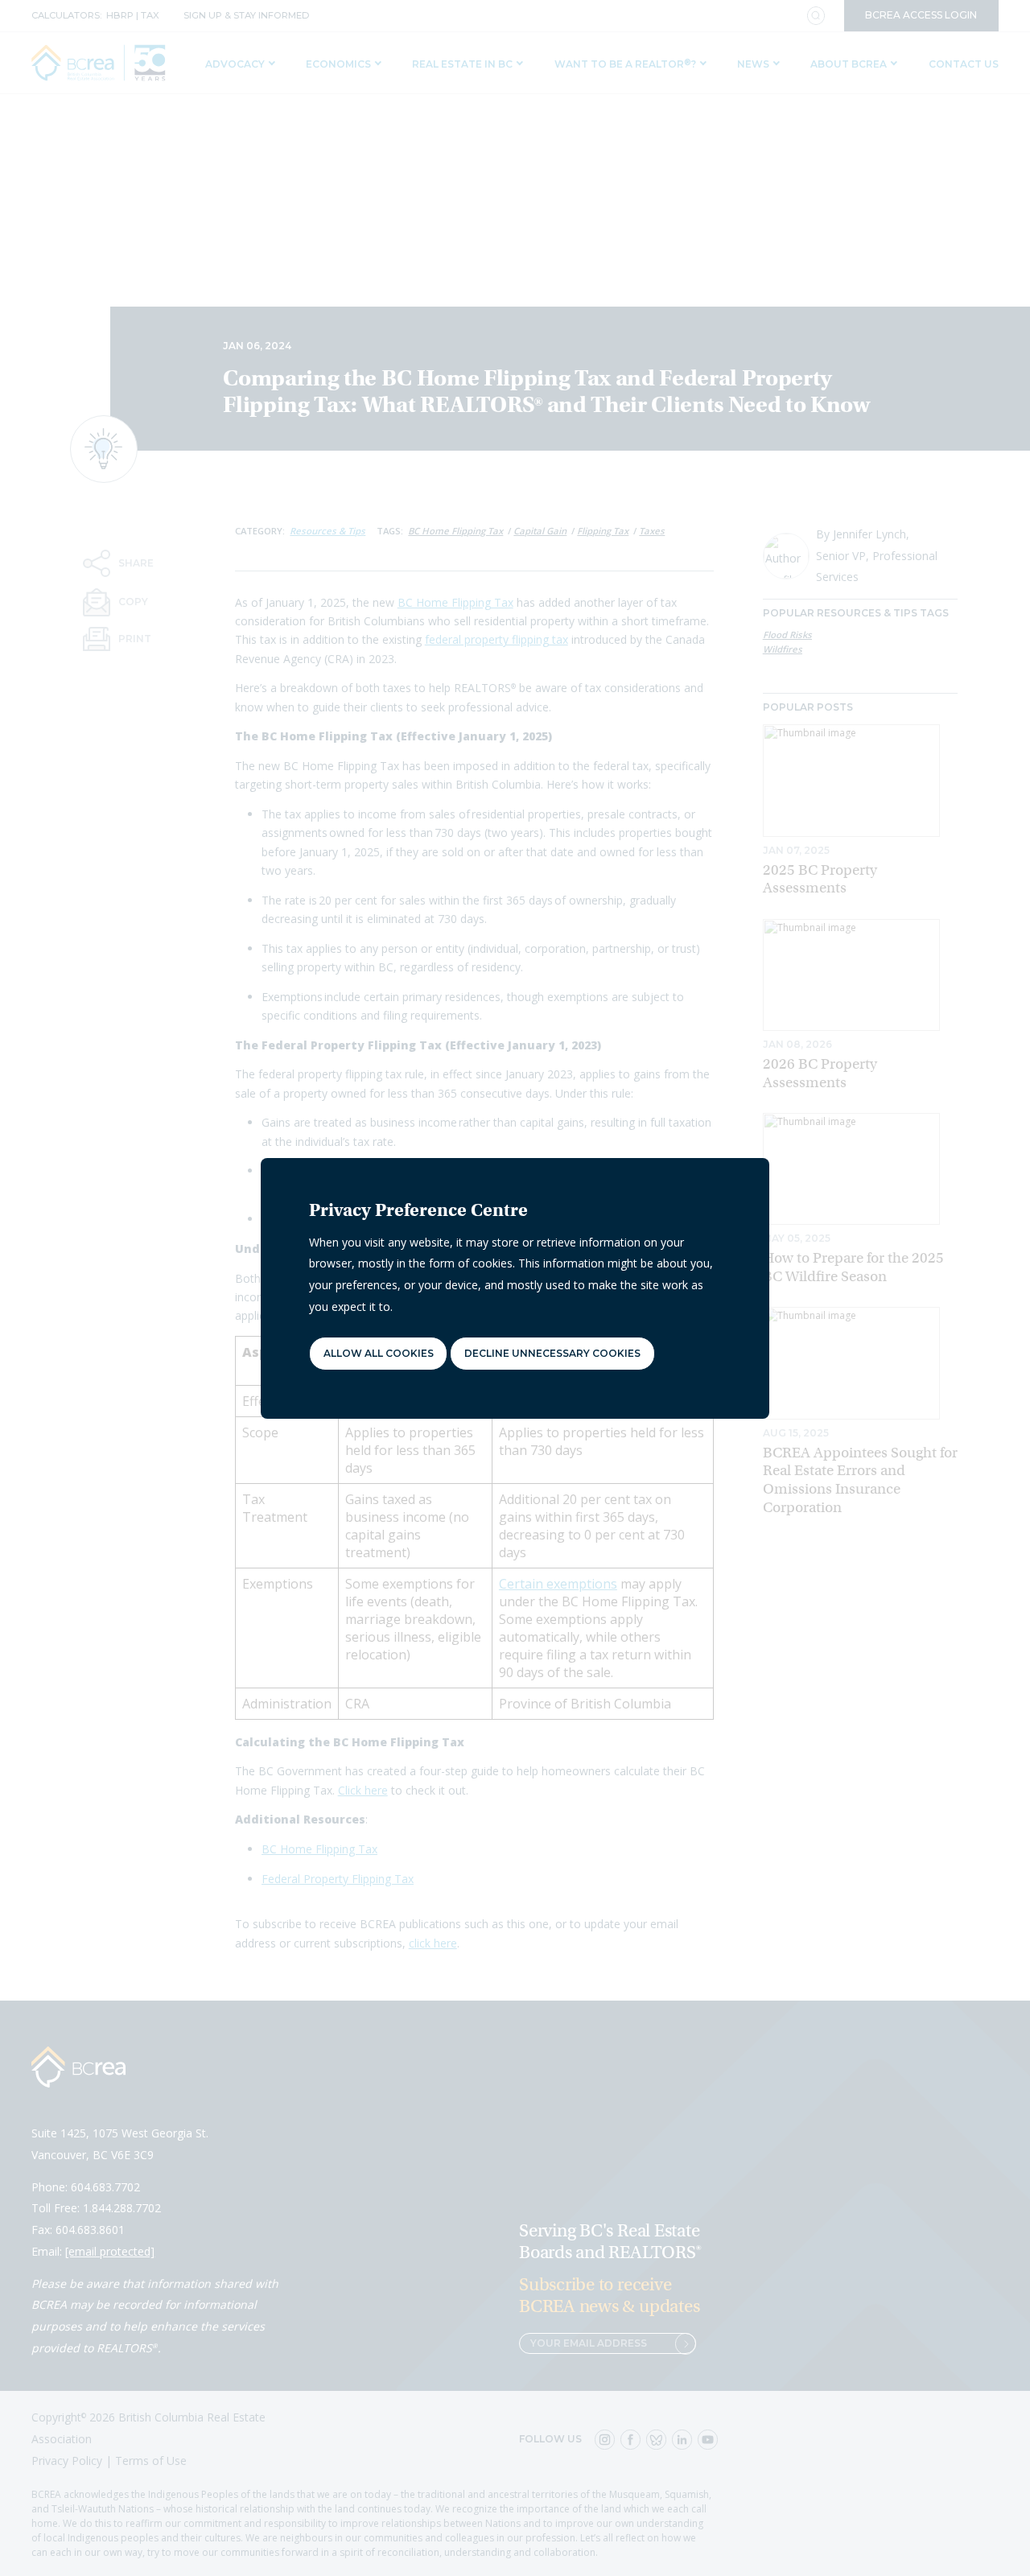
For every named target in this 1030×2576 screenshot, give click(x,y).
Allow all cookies (379, 1353)
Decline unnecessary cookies (552, 1353)
